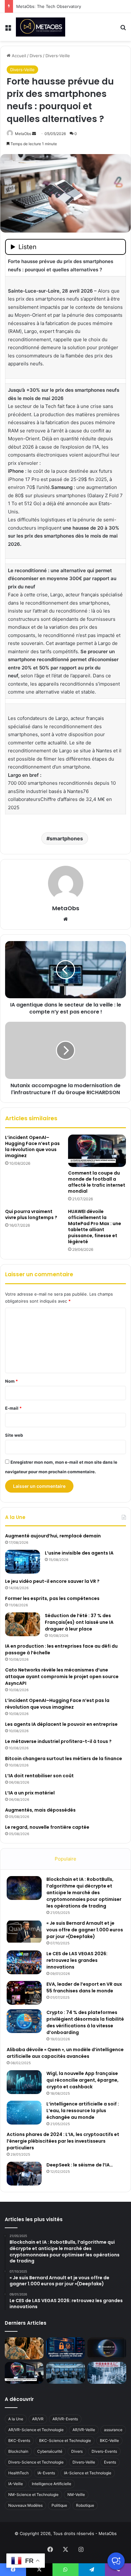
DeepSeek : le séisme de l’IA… (80, 2165)
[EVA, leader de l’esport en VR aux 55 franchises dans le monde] (24, 1993)
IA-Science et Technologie (88, 2473)
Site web (14, 1435)
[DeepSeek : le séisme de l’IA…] (24, 2174)
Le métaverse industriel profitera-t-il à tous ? (58, 1741)
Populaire (65, 1859)
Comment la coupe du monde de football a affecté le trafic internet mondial (97, 1182)
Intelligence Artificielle (52, 2484)
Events (110, 2462)
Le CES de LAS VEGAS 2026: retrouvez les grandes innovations (77, 1960)
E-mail (13, 1408)
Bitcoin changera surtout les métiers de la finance (64, 1759)
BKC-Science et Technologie (65, 2440)
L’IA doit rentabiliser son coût (39, 1776)
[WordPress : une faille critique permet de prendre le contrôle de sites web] (65, 2348)
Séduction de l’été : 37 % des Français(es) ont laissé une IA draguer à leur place (79, 1622)
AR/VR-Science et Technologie (36, 2430)
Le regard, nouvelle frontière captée (47, 1827)
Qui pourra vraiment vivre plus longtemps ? (31, 1214)
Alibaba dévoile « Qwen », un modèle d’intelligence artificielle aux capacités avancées (65, 2053)
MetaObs (23, 134)
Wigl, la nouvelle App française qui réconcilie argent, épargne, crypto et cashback (83, 2080)
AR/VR (38, 2419)
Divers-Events (104, 2451)
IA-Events (46, 2473)
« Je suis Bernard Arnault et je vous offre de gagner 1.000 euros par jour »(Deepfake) (85, 1930)
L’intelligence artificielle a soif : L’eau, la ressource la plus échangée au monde (83, 2111)
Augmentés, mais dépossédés (40, 1810)
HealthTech (18, 2473)
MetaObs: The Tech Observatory (49, 6)
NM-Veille (76, 2495)
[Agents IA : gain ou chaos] (65, 2373)
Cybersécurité (50, 2451)
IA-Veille (16, 2484)
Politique (59, 2505)
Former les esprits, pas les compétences (52, 1598)
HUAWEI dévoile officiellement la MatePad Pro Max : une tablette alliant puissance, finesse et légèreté (95, 1227)
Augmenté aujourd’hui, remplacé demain (53, 1536)
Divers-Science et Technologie (36, 2462)
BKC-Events (19, 2440)
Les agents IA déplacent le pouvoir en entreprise (61, 1724)
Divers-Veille (58, 56)
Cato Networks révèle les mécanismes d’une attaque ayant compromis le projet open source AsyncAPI (62, 1677)
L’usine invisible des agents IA (79, 1553)
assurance (113, 2430)
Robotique (85, 2505)
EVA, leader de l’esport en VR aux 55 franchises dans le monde (84, 1987)
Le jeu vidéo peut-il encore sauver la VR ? (52, 1581)
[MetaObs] (41, 27)
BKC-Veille (109, 2440)
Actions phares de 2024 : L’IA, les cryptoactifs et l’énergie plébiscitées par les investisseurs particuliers (63, 2141)
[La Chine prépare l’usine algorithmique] (107, 2373)
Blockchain (18, 2451)
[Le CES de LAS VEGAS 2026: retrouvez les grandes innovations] (24, 1962)
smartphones (66, 838)
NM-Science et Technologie (33, 2495)
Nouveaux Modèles (25, 2505)
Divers (36, 56)
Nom (11, 1381)
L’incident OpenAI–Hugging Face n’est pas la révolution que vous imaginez (32, 1146)
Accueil (18, 56)
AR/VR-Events (65, 2419)
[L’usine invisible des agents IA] (23, 1562)
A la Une (16, 2419)
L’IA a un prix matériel (30, 1793)
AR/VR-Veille (84, 2430)
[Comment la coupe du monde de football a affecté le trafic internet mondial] (97, 1151)
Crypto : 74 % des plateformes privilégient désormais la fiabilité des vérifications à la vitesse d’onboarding (85, 2022)
